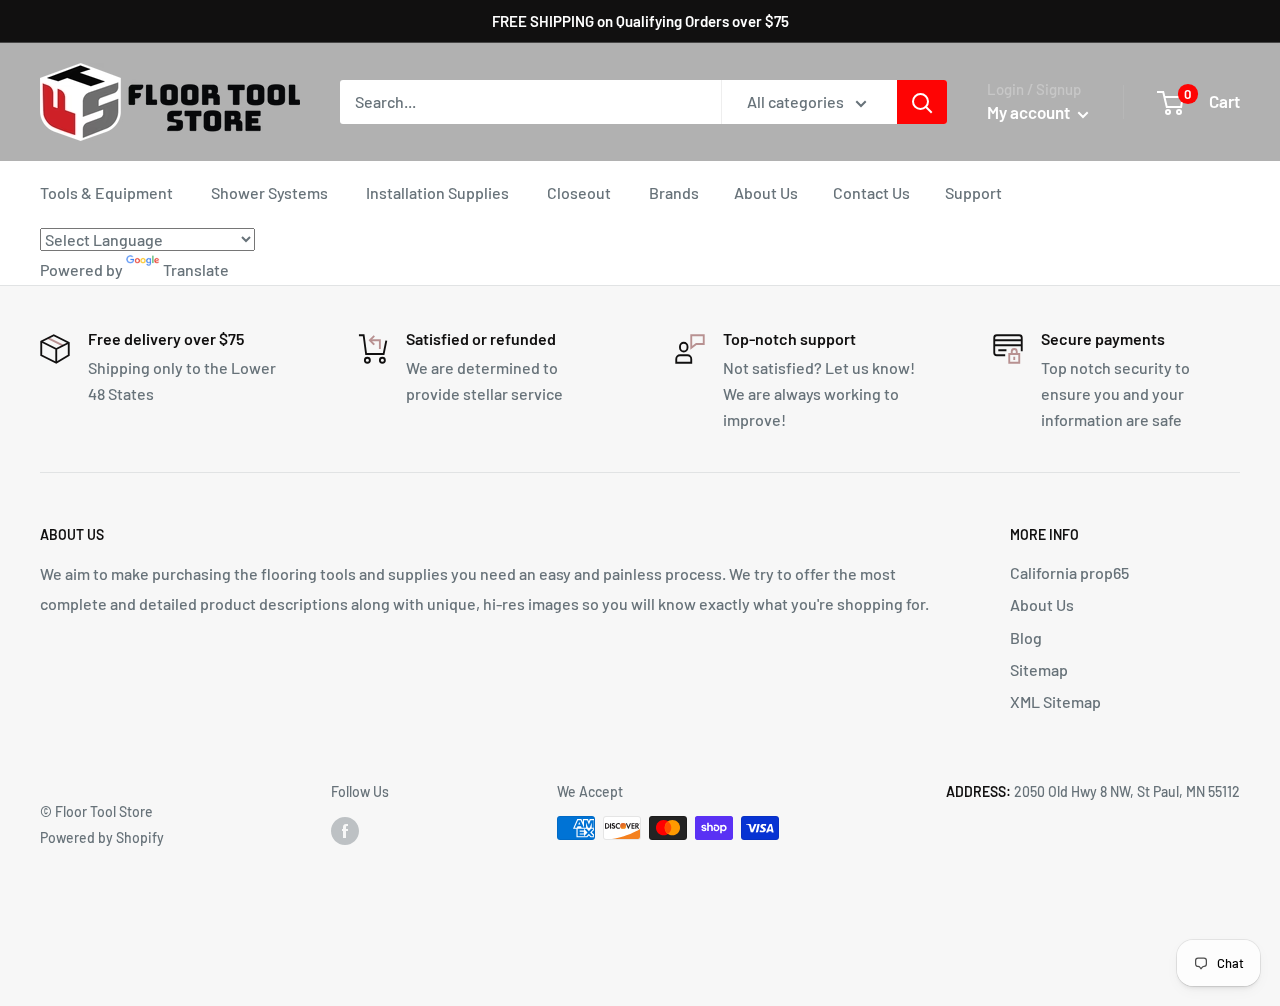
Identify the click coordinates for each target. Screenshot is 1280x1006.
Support (973, 192)
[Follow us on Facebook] (345, 830)
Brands (674, 192)
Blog (1026, 637)
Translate (196, 269)
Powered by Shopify (102, 837)
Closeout (579, 192)
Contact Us (871, 192)
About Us (766, 192)
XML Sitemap (1055, 701)
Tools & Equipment (106, 192)
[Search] (922, 102)
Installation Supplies (437, 192)
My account (1030, 112)
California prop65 (1069, 572)
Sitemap (1039, 669)
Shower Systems (269, 192)
